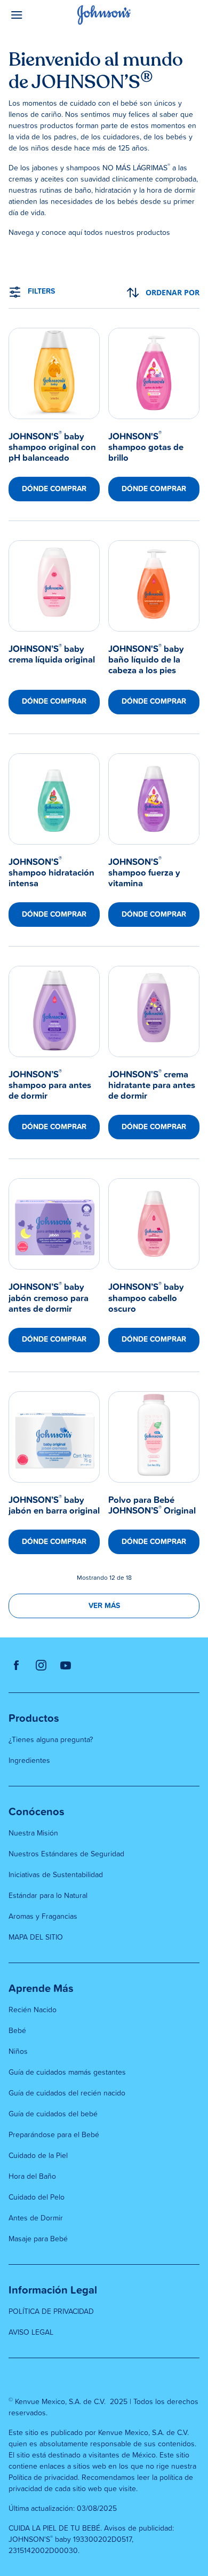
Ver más (104, 1606)
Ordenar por (173, 292)
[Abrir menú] (33, 15)
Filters (41, 292)
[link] (54, 415)
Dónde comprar (54, 489)
